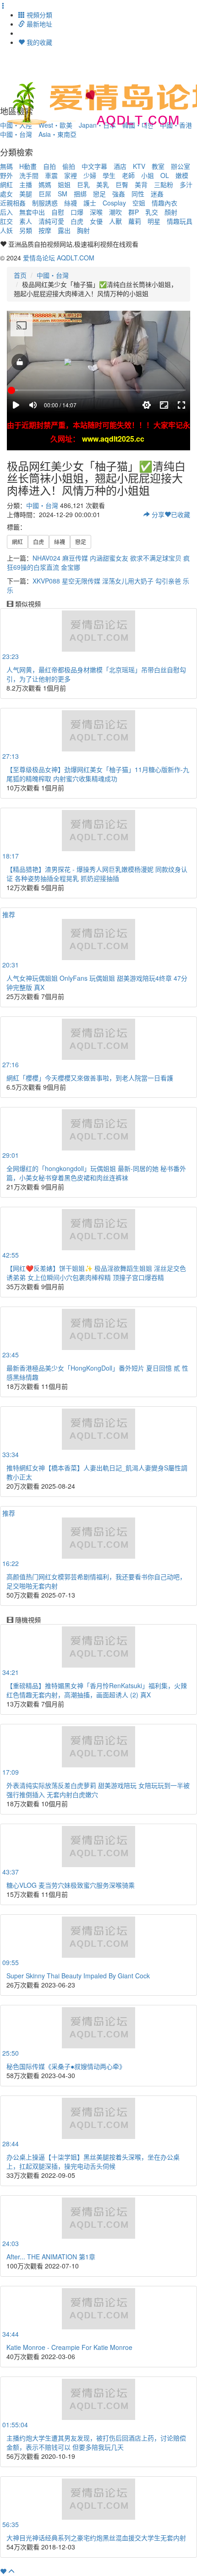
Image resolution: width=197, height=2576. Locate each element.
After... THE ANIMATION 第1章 (51, 2257)
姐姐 (64, 184)
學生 (109, 175)
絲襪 (71, 203)
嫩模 (182, 175)
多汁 (186, 184)
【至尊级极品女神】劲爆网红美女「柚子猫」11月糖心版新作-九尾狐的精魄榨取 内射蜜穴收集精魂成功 (98, 774)
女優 (96, 221)
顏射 (171, 212)
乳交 (152, 212)
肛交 (6, 221)
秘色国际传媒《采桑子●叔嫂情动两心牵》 (66, 2066)
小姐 (148, 175)
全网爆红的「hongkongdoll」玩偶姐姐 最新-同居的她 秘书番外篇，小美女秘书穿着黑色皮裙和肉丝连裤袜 (96, 1173)
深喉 (96, 212)
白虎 (77, 221)
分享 (157, 514)
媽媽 (45, 184)
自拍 (49, 166)
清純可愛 (51, 221)
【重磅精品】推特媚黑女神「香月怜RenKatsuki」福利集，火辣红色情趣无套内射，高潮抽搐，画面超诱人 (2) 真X (97, 1690)
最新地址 (38, 24)
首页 (20, 275)
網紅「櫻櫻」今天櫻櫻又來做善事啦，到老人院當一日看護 (90, 1078)
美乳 (103, 184)
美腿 (26, 194)
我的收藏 (38, 42)
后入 (6, 212)
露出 (64, 230)
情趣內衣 (164, 203)
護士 (90, 203)
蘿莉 (135, 221)
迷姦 (157, 194)
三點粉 (164, 184)
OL (165, 175)
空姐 (139, 203)
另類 (26, 230)
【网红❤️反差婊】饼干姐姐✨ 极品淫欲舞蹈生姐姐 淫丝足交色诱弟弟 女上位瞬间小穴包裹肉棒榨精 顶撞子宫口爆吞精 (96, 1273)
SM (63, 194)
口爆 (77, 212)
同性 (138, 194)
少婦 (90, 175)
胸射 (83, 230)
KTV (139, 166)
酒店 (120, 166)
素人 (26, 221)
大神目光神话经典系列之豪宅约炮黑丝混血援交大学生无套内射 (96, 2538)
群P (134, 212)
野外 (6, 175)
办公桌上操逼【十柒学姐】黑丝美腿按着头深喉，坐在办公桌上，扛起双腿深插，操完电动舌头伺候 (93, 2161)
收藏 (181, 514)
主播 (26, 184)
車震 (51, 175)
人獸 (115, 221)
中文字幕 (94, 166)
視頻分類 (38, 15)
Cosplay (114, 203)
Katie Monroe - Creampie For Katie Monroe (69, 2347)
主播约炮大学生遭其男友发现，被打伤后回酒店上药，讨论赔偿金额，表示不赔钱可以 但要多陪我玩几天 (96, 2442)
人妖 (6, 230)
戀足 (99, 194)
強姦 (119, 194)
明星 (154, 221)
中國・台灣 (16, 134)
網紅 (6, 184)
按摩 (45, 230)
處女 (6, 194)
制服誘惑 (45, 203)
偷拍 (69, 166)
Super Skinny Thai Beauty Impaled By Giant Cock (78, 1976)
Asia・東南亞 (57, 134)
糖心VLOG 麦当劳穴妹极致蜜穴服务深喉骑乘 (71, 1885)
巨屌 (45, 194)
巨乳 (83, 184)
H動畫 (28, 166)
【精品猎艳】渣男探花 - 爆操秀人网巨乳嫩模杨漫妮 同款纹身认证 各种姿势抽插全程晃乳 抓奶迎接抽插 (97, 874)
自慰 (58, 212)
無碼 (6, 166)
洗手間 (29, 175)
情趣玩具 (180, 221)
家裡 (71, 175)
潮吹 (115, 212)
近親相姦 (13, 203)
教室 (158, 166)
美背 (141, 184)
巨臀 (122, 184)
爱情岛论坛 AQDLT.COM (59, 258)
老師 (128, 175)
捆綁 (80, 194)
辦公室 (181, 166)
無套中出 (32, 212)
